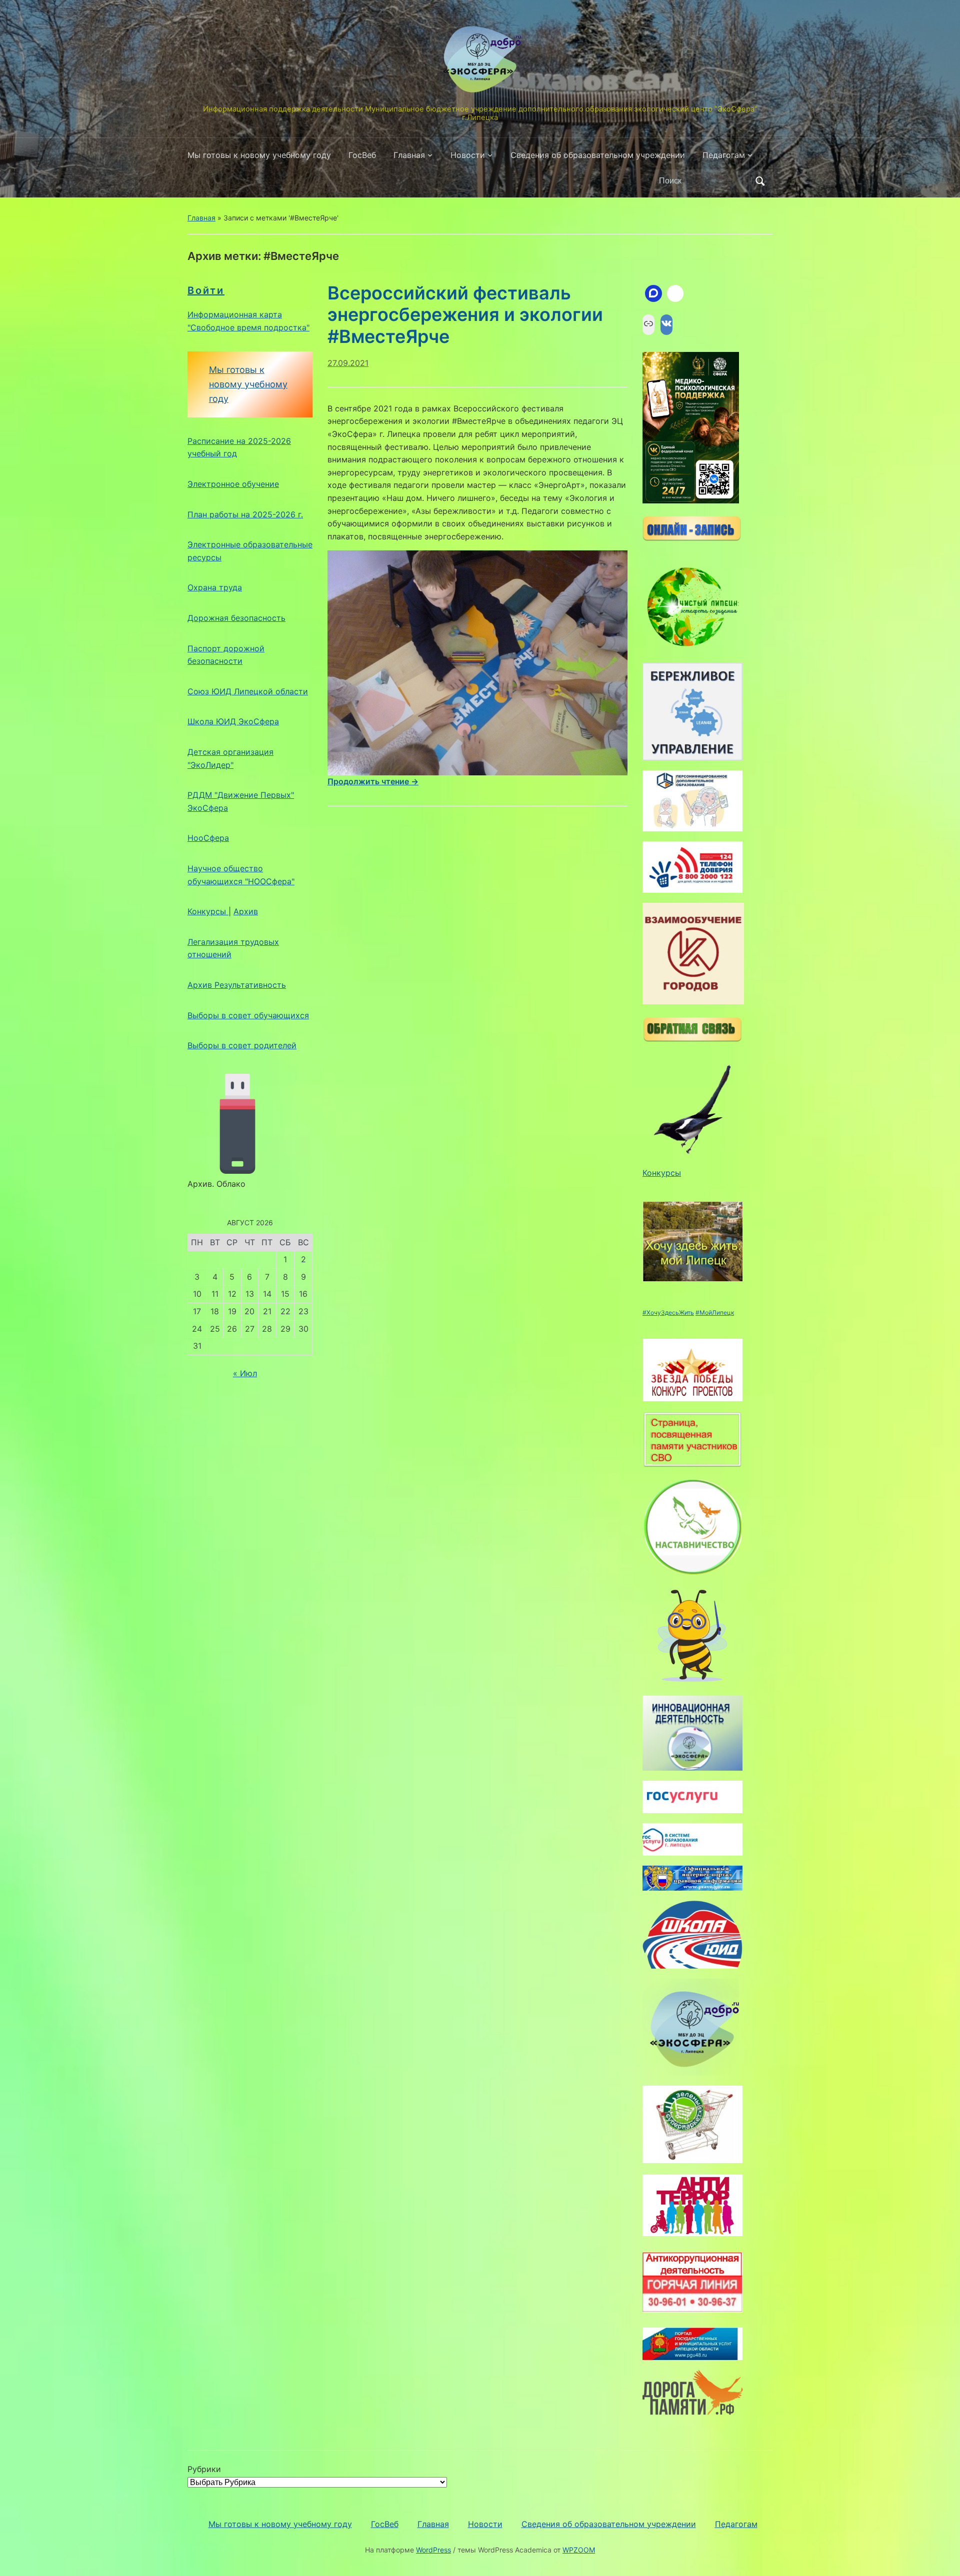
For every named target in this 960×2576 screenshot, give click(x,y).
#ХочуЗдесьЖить (668, 1312)
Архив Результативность (237, 985)
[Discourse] (653, 293)
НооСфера (208, 838)
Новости (468, 155)
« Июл (245, 1373)
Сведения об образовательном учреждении (598, 155)
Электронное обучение (233, 484)
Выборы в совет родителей (242, 1045)
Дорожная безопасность (236, 618)
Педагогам (724, 155)
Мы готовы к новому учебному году (259, 155)
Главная (409, 155)
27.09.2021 (348, 363)
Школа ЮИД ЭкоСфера (233, 721)
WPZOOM (579, 2550)
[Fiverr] (675, 293)
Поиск (760, 181)
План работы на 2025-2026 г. (245, 514)
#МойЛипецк (715, 1312)
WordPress (433, 2550)
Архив (246, 911)
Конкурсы (208, 911)
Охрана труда (215, 587)
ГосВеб (362, 155)
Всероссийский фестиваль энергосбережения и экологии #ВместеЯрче (465, 314)
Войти (206, 290)
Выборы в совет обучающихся (248, 1015)
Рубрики (204, 2469)
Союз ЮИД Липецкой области (248, 691)
